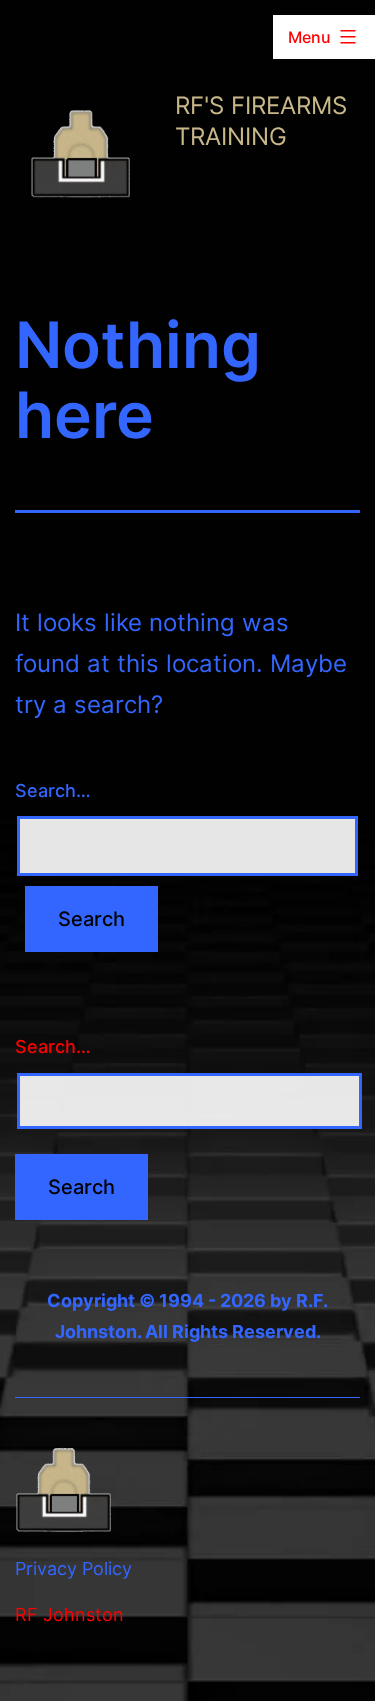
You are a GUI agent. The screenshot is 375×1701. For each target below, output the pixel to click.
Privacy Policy (73, 1568)
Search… (53, 790)
